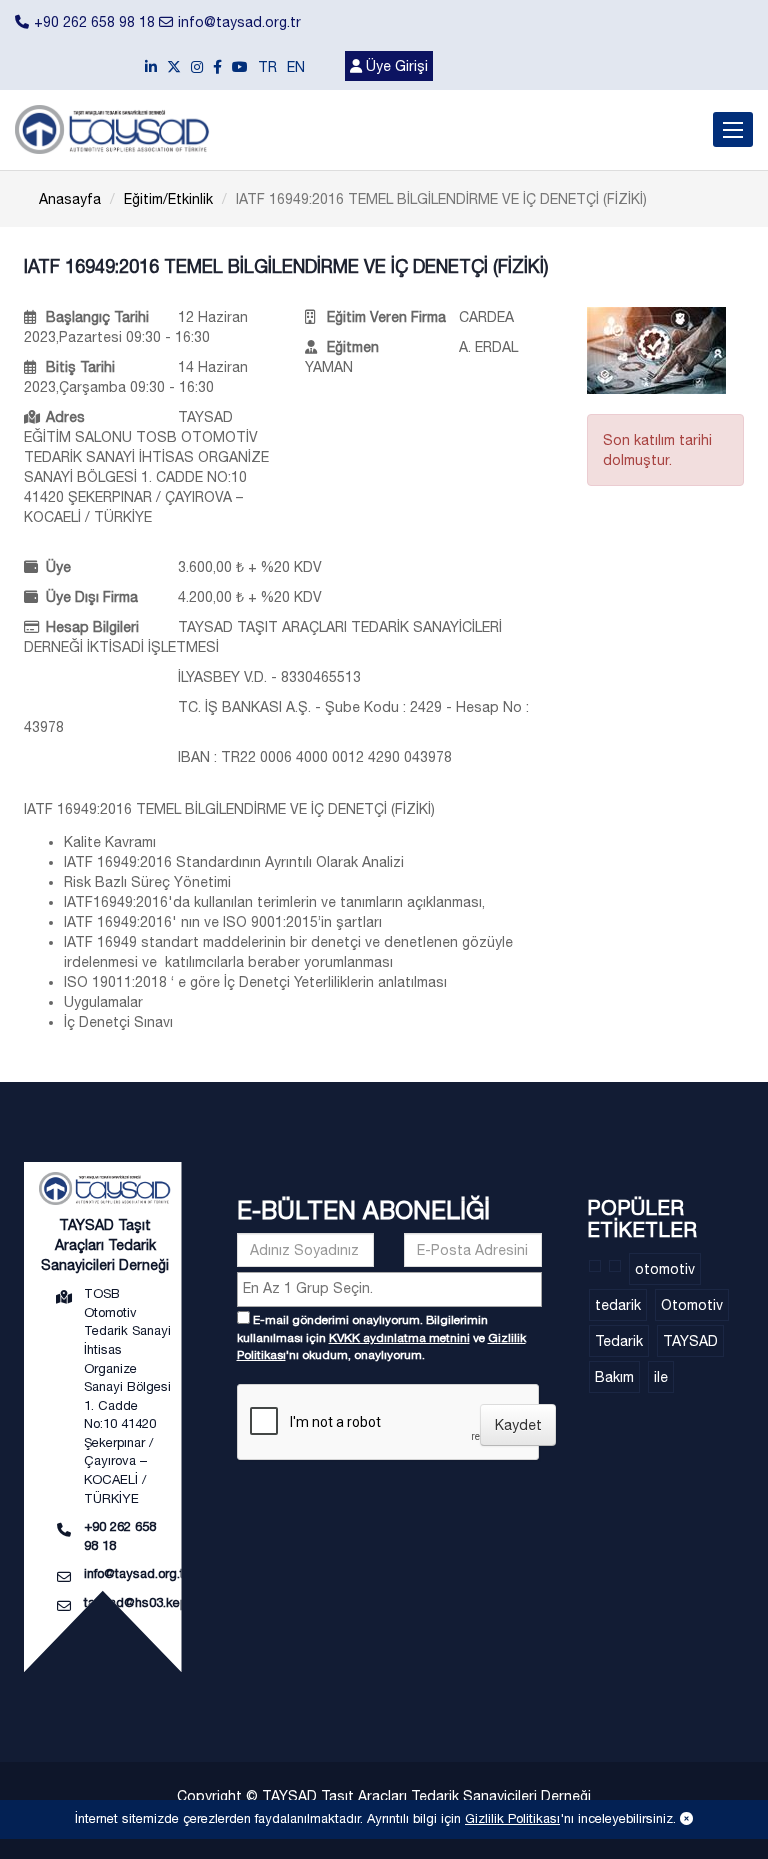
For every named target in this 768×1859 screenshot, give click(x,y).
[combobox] (389, 1289)
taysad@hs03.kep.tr (141, 1602)
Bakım (614, 1377)
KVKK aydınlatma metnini (399, 1338)
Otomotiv (692, 1305)
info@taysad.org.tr (239, 22)
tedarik (618, 1305)
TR (267, 67)
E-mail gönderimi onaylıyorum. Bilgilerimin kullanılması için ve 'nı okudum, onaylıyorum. (381, 1337)
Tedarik (619, 1341)
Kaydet (518, 1425)
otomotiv (665, 1269)
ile (661, 1377)
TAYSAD (690, 1341)
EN (296, 67)
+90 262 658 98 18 (94, 22)
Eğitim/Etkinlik (168, 199)
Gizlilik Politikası (512, 1818)
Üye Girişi (395, 66)
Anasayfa (70, 199)
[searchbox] (392, 1288)
